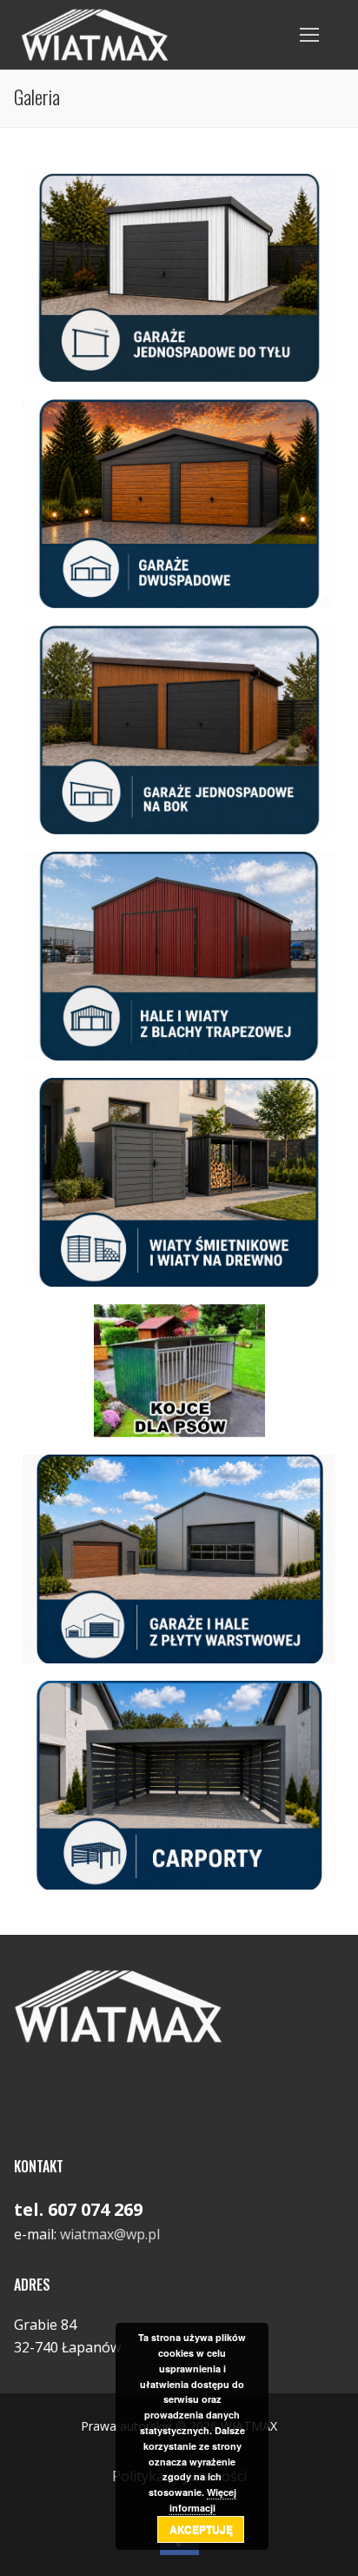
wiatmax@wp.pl (110, 2234)
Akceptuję (201, 2529)
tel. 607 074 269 (78, 2209)
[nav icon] (309, 35)
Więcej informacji (203, 2500)
